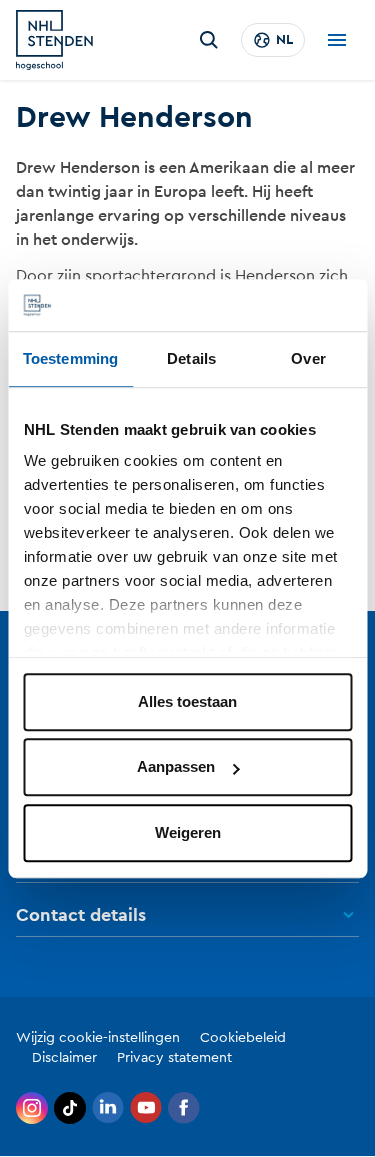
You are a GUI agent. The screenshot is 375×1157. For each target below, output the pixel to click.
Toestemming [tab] (70, 358)
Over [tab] (308, 358)
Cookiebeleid (243, 1038)
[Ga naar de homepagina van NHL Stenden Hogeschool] (54, 40)
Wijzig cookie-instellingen (98, 1038)
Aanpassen (176, 767)
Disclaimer (64, 1058)
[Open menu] (337, 40)
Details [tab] (191, 358)
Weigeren (188, 832)
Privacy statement (174, 1058)
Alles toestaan (187, 701)
